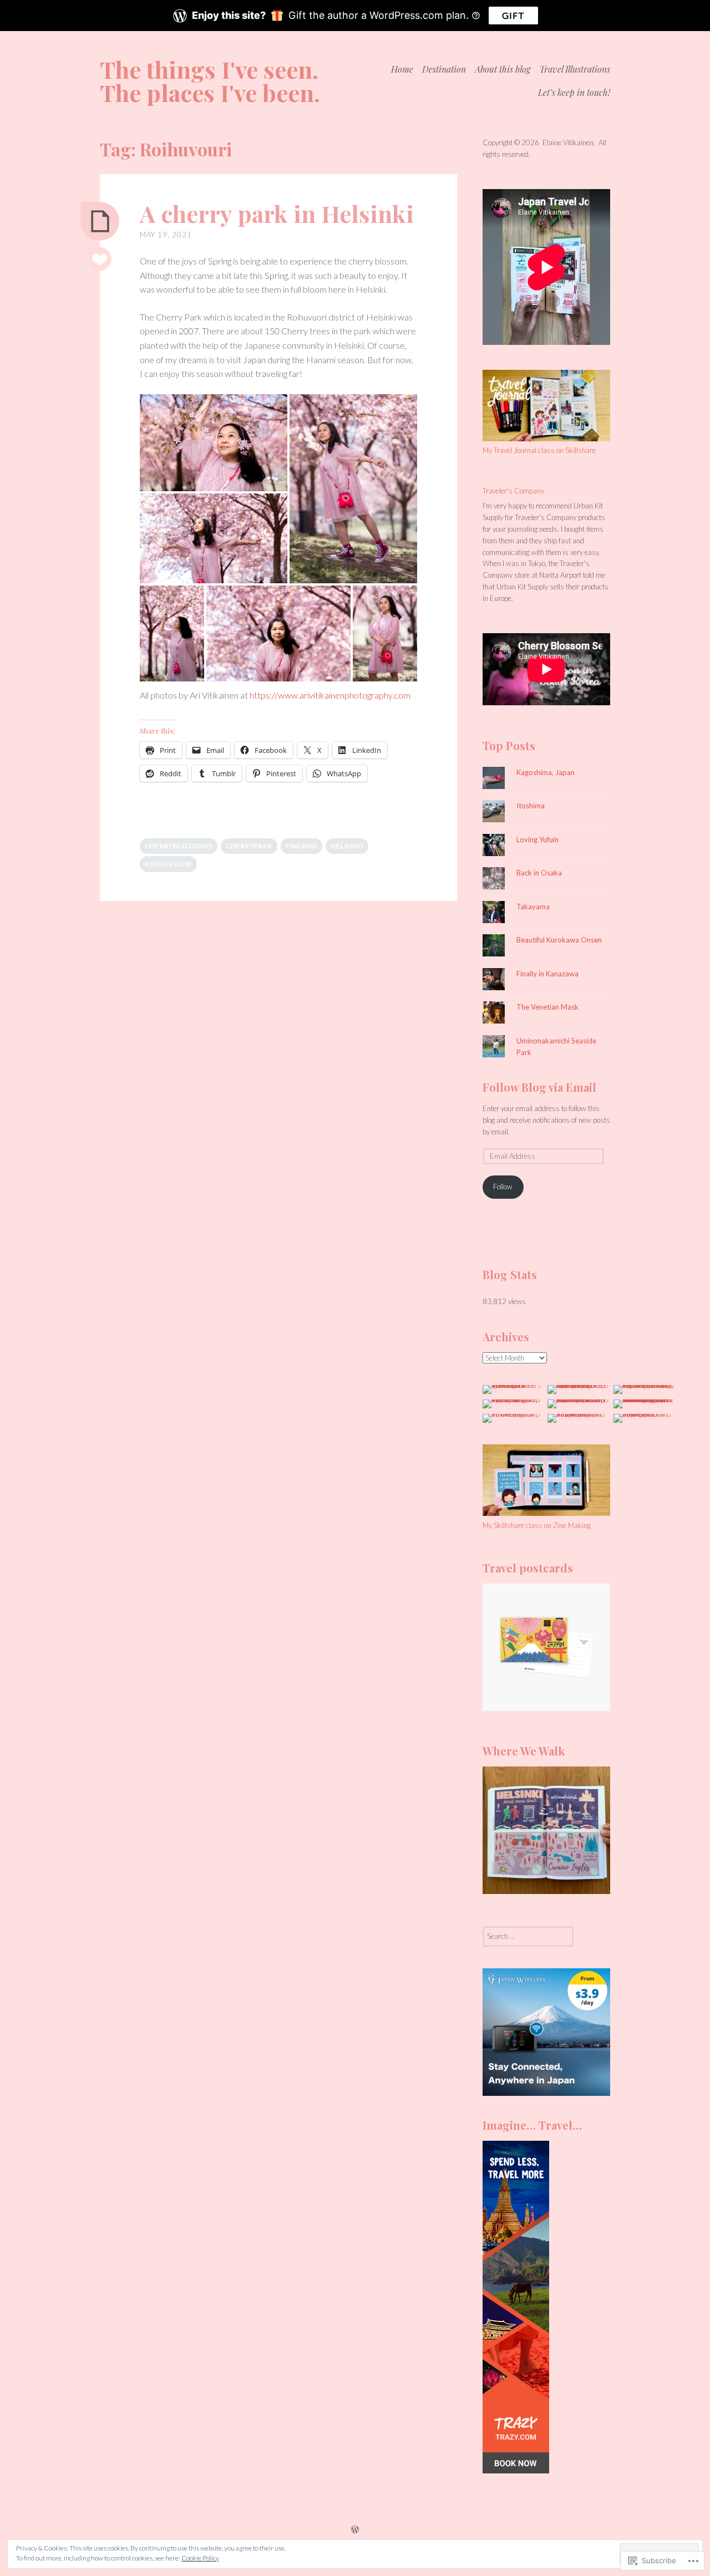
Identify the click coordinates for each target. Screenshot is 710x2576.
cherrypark (249, 846)
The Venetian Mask (547, 1007)
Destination (444, 69)
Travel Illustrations (575, 69)
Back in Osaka (539, 873)
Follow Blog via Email (539, 1087)
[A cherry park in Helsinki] (100, 221)
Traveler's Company (513, 491)
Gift (513, 15)
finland (301, 846)
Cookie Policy (200, 2558)
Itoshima (531, 806)
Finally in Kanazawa (547, 974)
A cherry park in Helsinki (277, 213)
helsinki (347, 846)
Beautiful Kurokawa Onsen (559, 940)
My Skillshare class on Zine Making (537, 1525)
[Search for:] (528, 1936)
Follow (503, 1187)
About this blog (503, 69)
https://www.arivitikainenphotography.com (330, 695)
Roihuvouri (168, 864)
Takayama (533, 907)
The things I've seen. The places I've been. (210, 81)
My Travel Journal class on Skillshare (539, 450)
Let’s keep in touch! (574, 92)
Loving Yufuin (537, 839)
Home (402, 69)
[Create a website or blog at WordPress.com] (355, 2530)
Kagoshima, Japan (546, 772)
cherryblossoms (179, 846)
